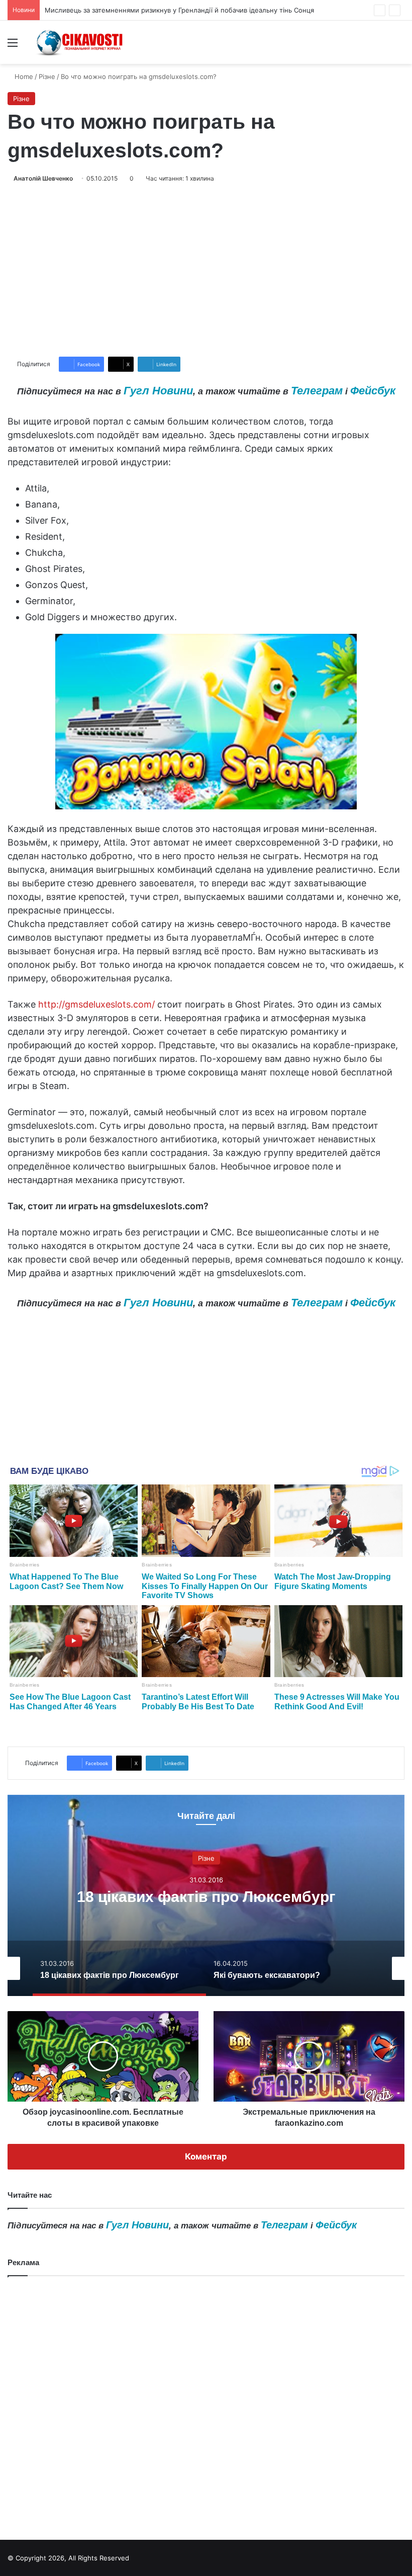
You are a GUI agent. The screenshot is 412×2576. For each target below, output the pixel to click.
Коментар (206, 2156)
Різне (47, 76)
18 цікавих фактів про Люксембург (206, 1897)
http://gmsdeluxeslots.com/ (96, 1004)
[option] (206, 1895)
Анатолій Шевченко (43, 178)
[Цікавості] (80, 42)
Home (23, 76)
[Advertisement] (206, 270)
